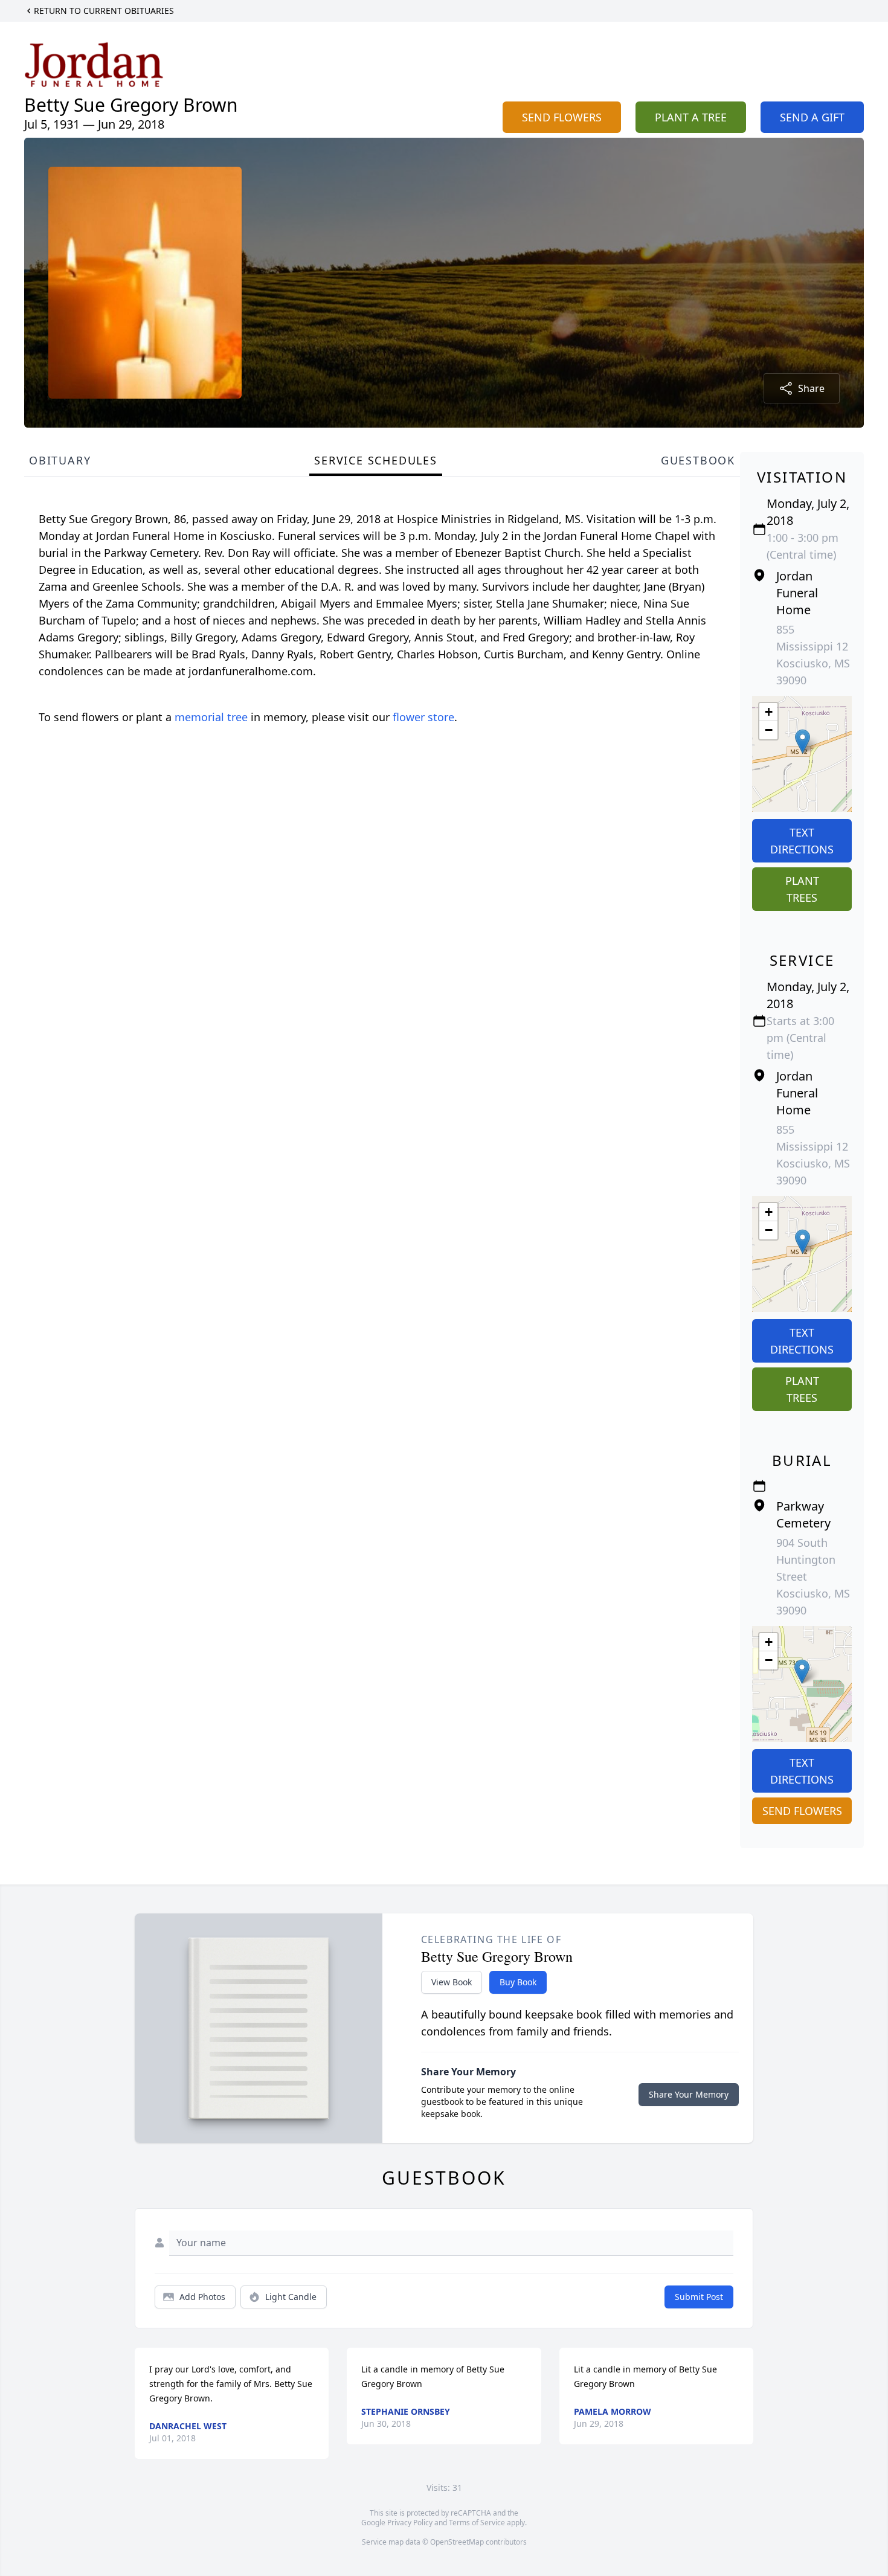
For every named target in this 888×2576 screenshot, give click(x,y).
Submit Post (699, 2297)
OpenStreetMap (457, 2542)
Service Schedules (376, 460)
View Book (452, 1982)
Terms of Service (477, 2523)
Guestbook (698, 460)
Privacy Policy (410, 2523)
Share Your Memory (689, 2094)
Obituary (60, 460)
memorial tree (211, 717)
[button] (803, 741)
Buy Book (518, 1982)
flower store (423, 717)
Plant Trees (802, 889)
